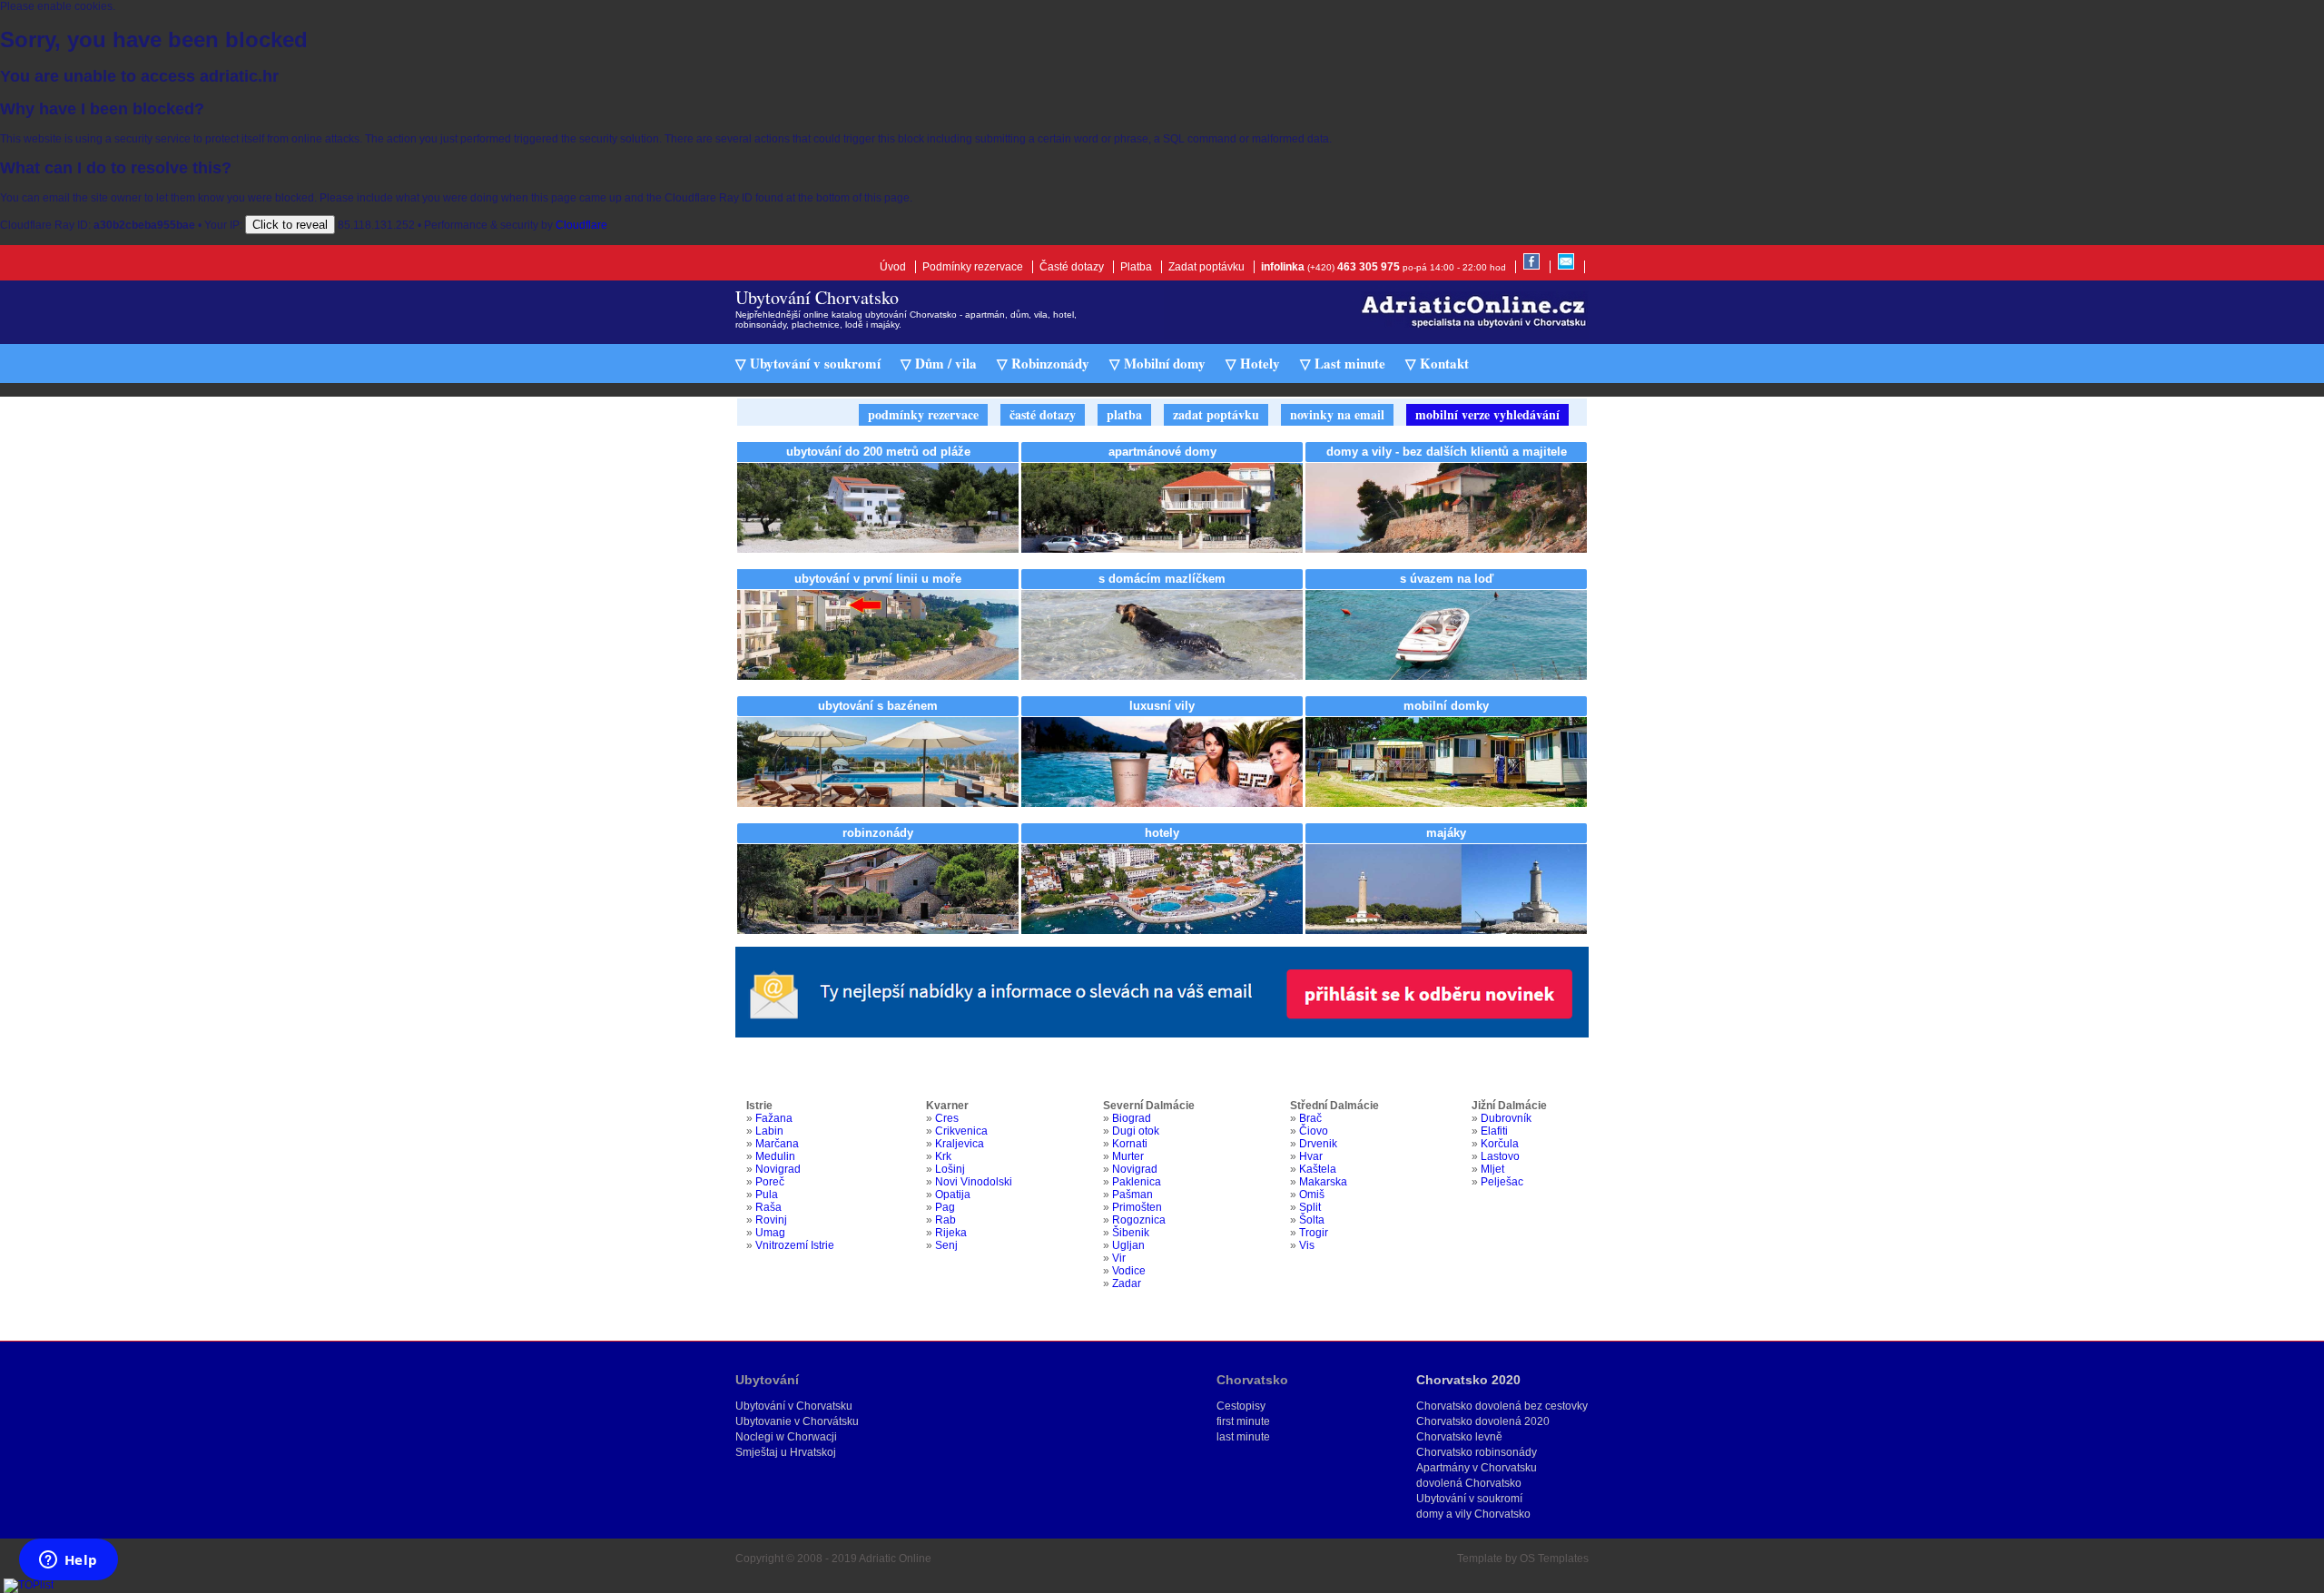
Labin (769, 1131)
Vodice (1129, 1271)
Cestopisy (1241, 1406)
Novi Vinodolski (974, 1182)
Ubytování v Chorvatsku (794, 1406)
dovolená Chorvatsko (1469, 1483)
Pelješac (1502, 1182)
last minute (1243, 1437)
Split (1310, 1207)
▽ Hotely (1253, 363)
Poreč (770, 1182)
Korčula (1500, 1144)
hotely (1162, 833)
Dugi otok (1136, 1131)
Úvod (893, 267)
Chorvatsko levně (1459, 1437)
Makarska (1323, 1182)
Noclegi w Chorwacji (786, 1437)
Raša (768, 1207)
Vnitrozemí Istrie (795, 1245)
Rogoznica (1139, 1220)
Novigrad (778, 1169)
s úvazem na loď (1447, 579)
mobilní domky (1446, 706)
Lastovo (1500, 1156)
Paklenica (1137, 1182)
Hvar (1311, 1156)
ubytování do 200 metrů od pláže (878, 452)
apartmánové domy (1162, 452)
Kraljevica (960, 1144)
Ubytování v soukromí (1469, 1499)
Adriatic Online (895, 1559)
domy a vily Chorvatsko (1473, 1514)
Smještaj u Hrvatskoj (786, 1452)
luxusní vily (1162, 706)
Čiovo (1314, 1131)
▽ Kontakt (1437, 363)
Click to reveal (290, 225)
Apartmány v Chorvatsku (1477, 1468)
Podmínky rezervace (973, 267)
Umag (770, 1233)
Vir (1119, 1258)
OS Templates (1554, 1559)
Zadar (1127, 1283)
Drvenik (1318, 1144)
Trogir (1314, 1233)
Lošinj (950, 1169)
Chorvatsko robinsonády (1477, 1452)
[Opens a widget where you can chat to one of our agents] (68, 1561)
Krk (943, 1156)
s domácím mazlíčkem (1162, 579)
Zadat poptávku (1206, 267)
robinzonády (878, 833)
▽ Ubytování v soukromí (808, 363)
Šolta (1312, 1220)
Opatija (953, 1195)
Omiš (1312, 1195)
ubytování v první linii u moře (878, 579)
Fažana (774, 1118)
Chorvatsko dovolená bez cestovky (1502, 1406)
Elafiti (1494, 1131)
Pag (945, 1207)
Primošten (1137, 1207)
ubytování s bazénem (878, 706)
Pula (767, 1195)
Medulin (775, 1156)
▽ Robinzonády (1043, 363)
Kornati (1130, 1144)
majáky (1446, 833)
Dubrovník (1506, 1118)
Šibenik (1131, 1233)
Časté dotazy (1072, 267)
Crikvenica (961, 1131)
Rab (945, 1220)
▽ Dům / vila (939, 363)
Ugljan (1128, 1245)
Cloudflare (581, 225)
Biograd (1132, 1118)
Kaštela (1318, 1169)
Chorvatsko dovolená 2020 (1483, 1421)
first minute (1243, 1421)
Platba (1136, 267)
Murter (1128, 1156)
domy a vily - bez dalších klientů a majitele (1447, 452)
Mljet (1492, 1169)
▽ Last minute (1343, 363)
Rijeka (951, 1233)
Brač (1310, 1118)
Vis (1307, 1245)
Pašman (1132, 1195)
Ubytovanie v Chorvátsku (797, 1421)
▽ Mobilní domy (1157, 363)
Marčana (777, 1144)
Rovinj (771, 1220)
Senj (946, 1245)
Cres (947, 1118)
